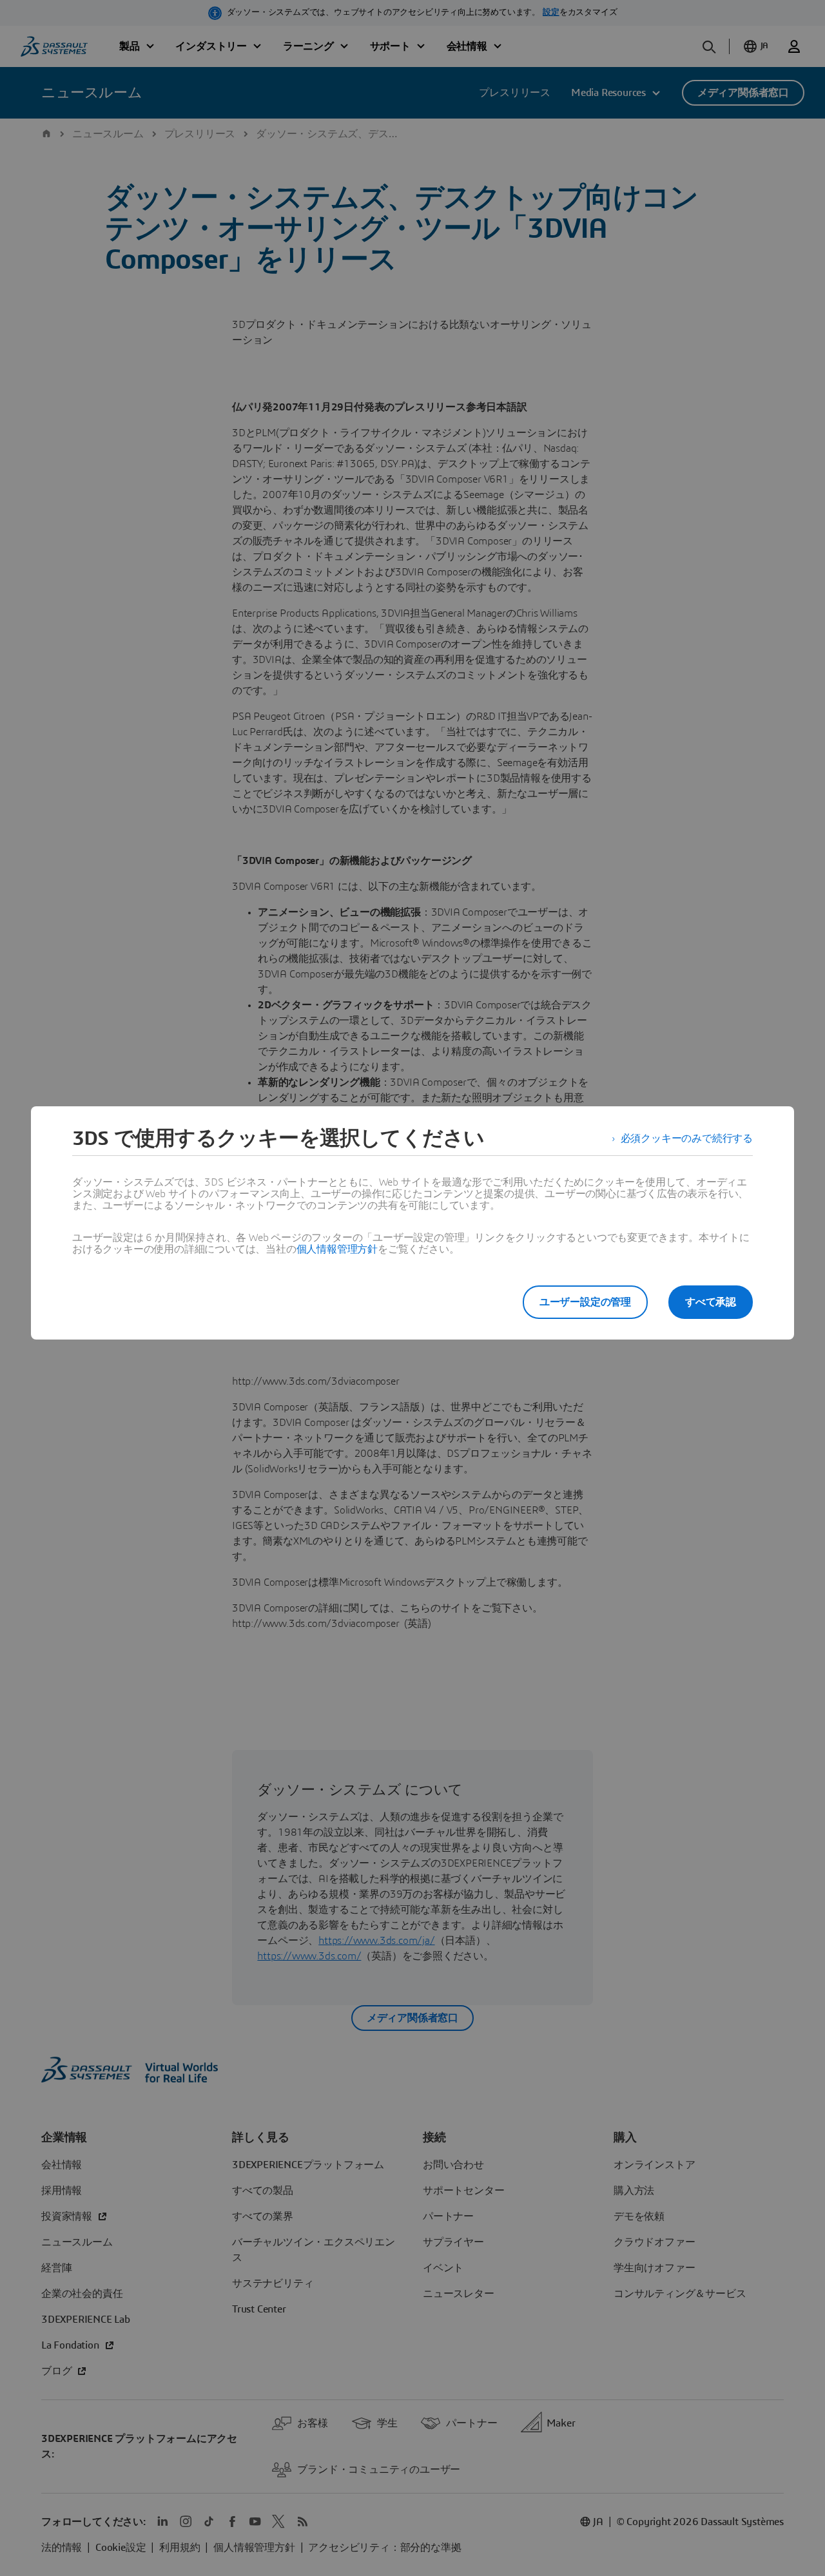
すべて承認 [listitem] (711, 1302)
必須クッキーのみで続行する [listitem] (687, 1139)
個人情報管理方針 (337, 1249)
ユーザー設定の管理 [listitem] (585, 1302)
